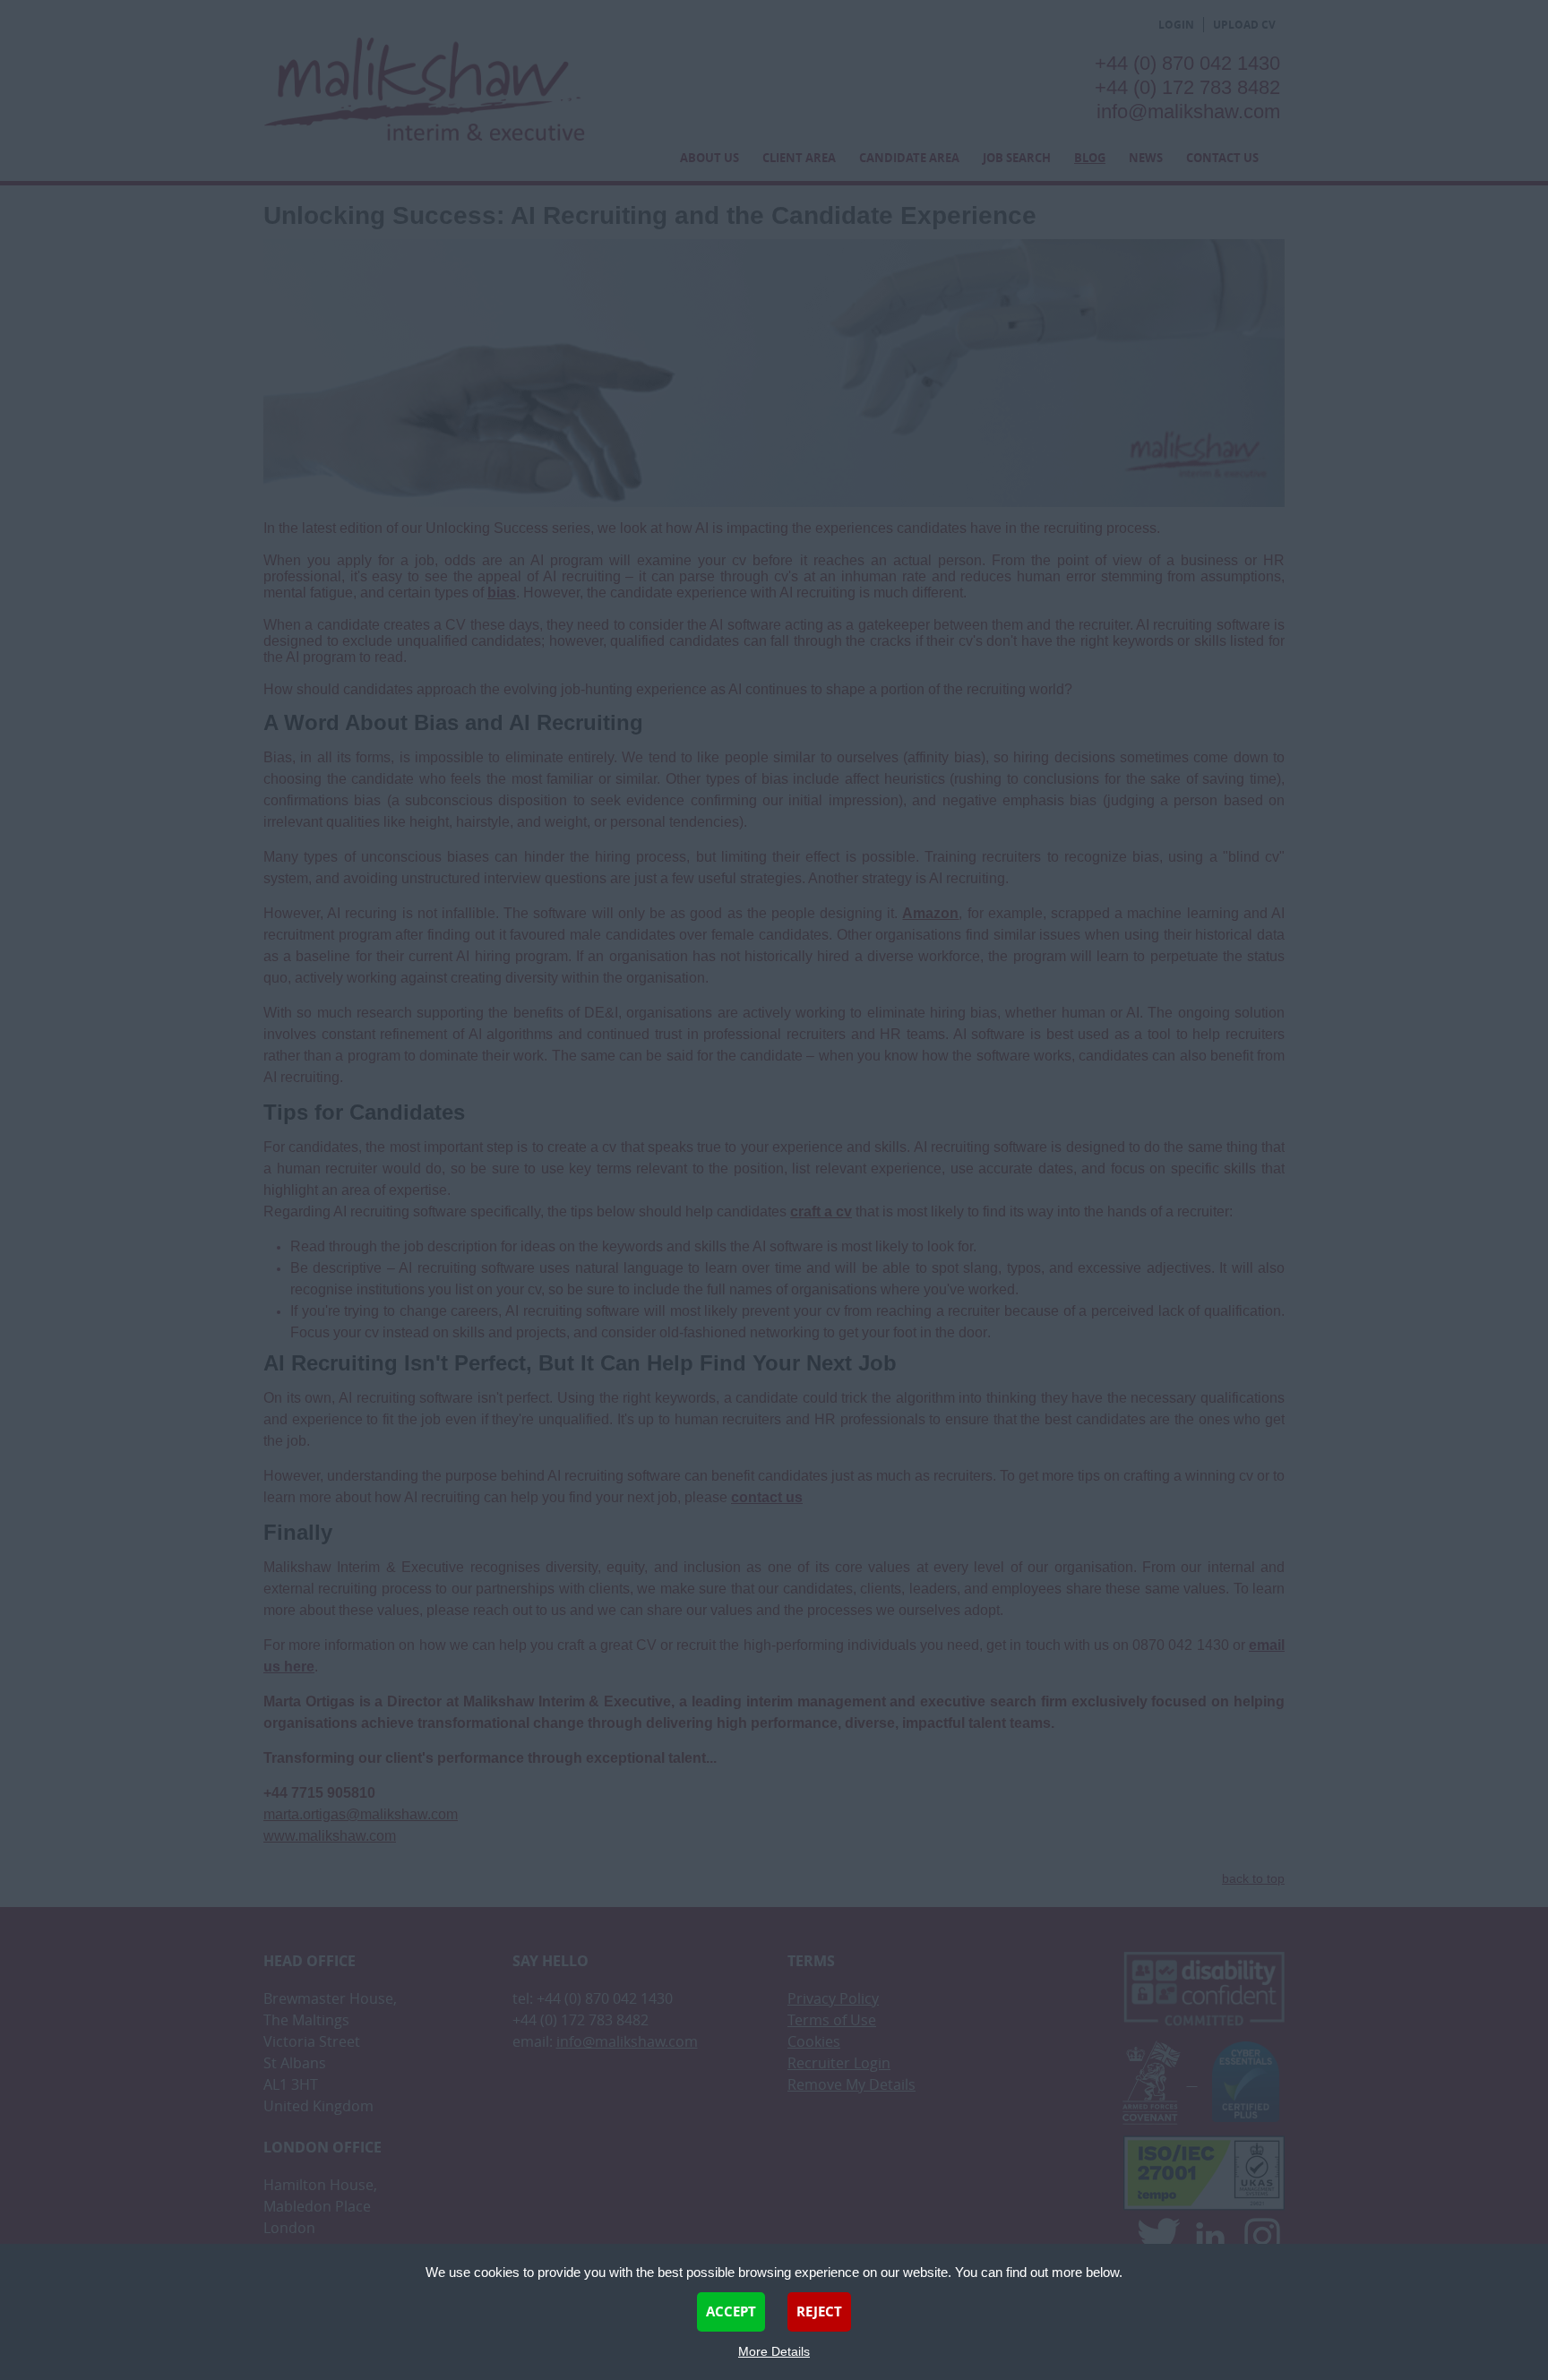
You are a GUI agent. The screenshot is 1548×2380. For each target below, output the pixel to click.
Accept (731, 2311)
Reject (819, 2311)
